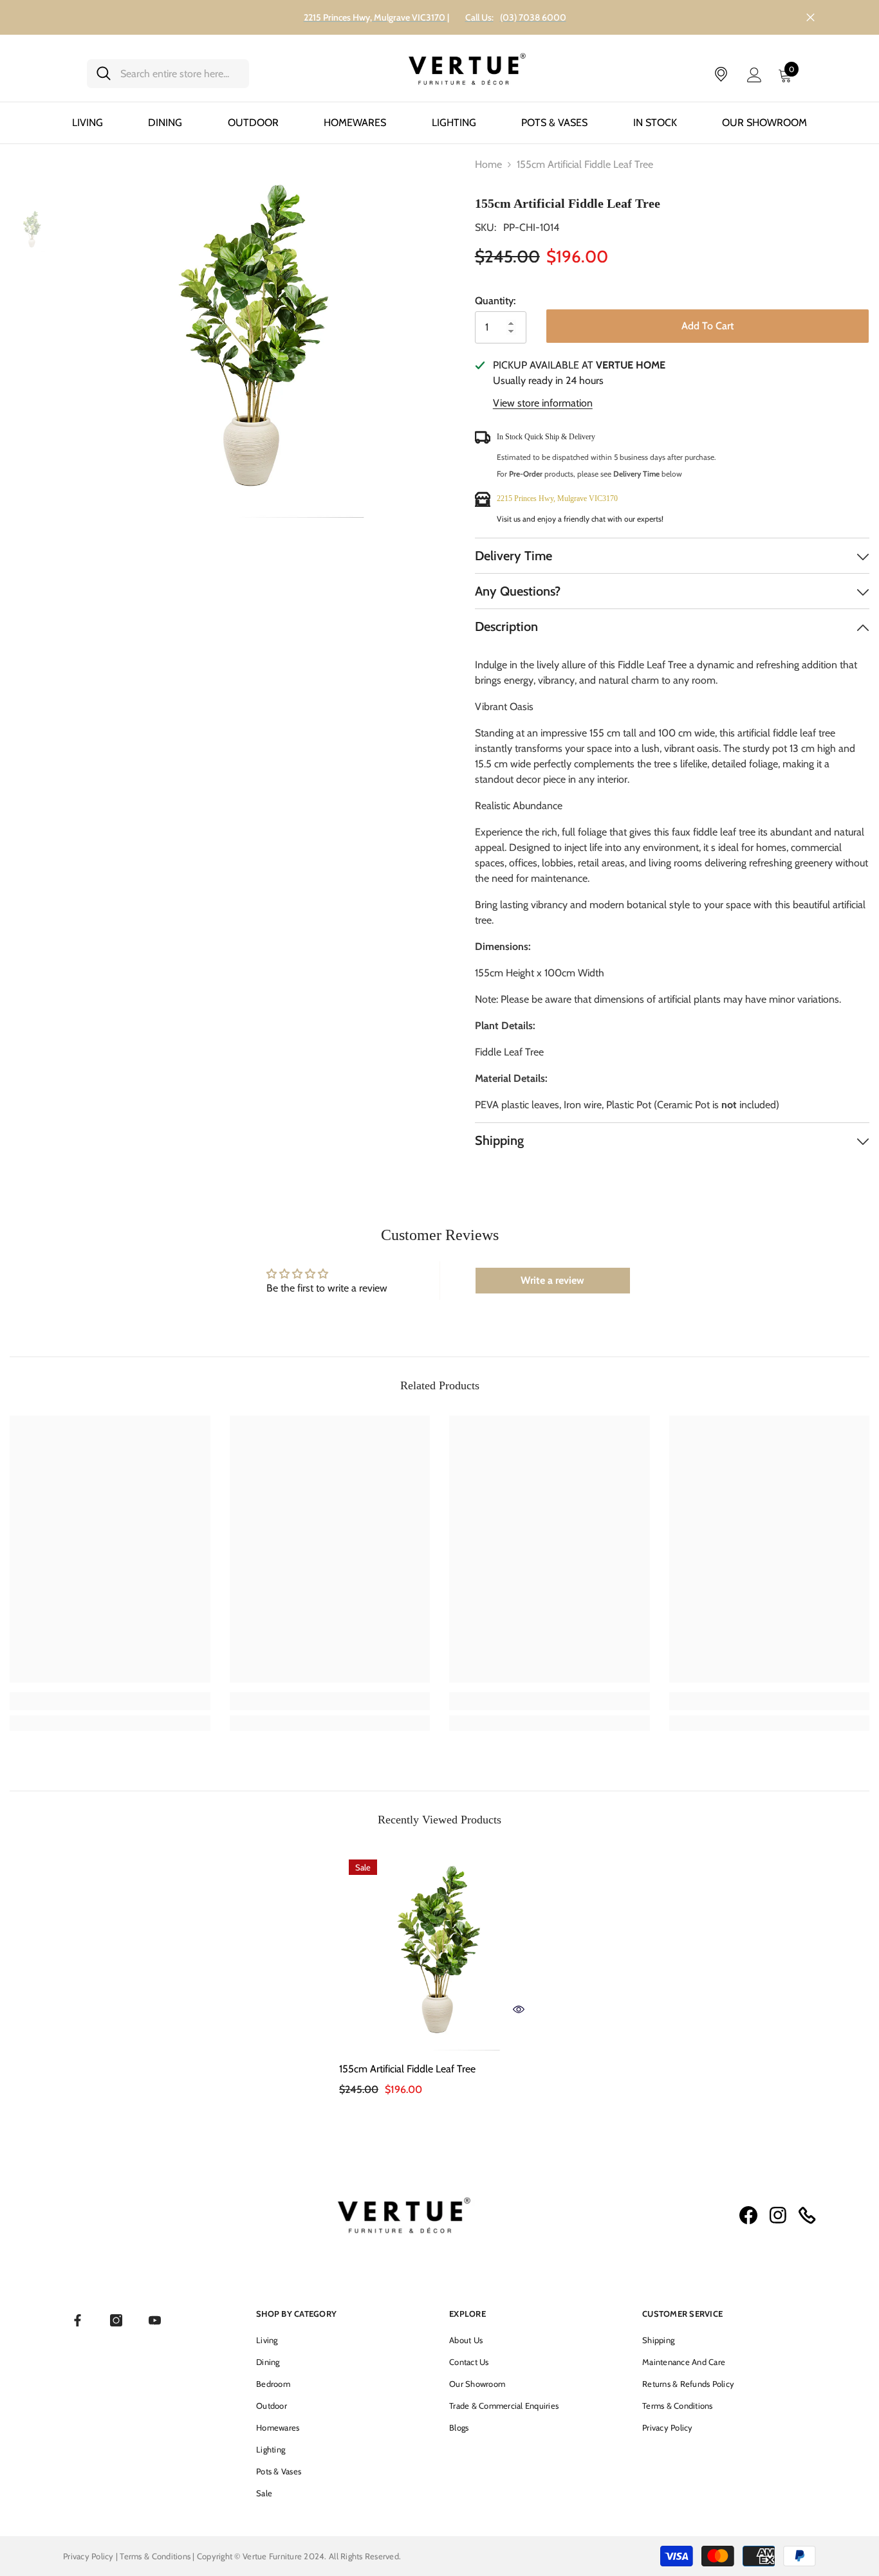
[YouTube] (155, 2320)
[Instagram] (116, 2320)
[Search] (168, 74)
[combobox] (180, 74)
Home (488, 164)
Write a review (552, 1280)
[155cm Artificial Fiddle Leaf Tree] (439, 1950)
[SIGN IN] (754, 74)
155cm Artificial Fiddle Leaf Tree (407, 2069)
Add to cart (708, 326)
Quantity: (495, 301)
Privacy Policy (88, 2555)
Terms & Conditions (156, 2555)
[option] (255, 337)
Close (810, 18)
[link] (110, 1701)
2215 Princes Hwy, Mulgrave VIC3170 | (376, 17)
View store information (543, 403)
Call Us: (479, 17)
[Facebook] (78, 2320)
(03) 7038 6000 (533, 17)
